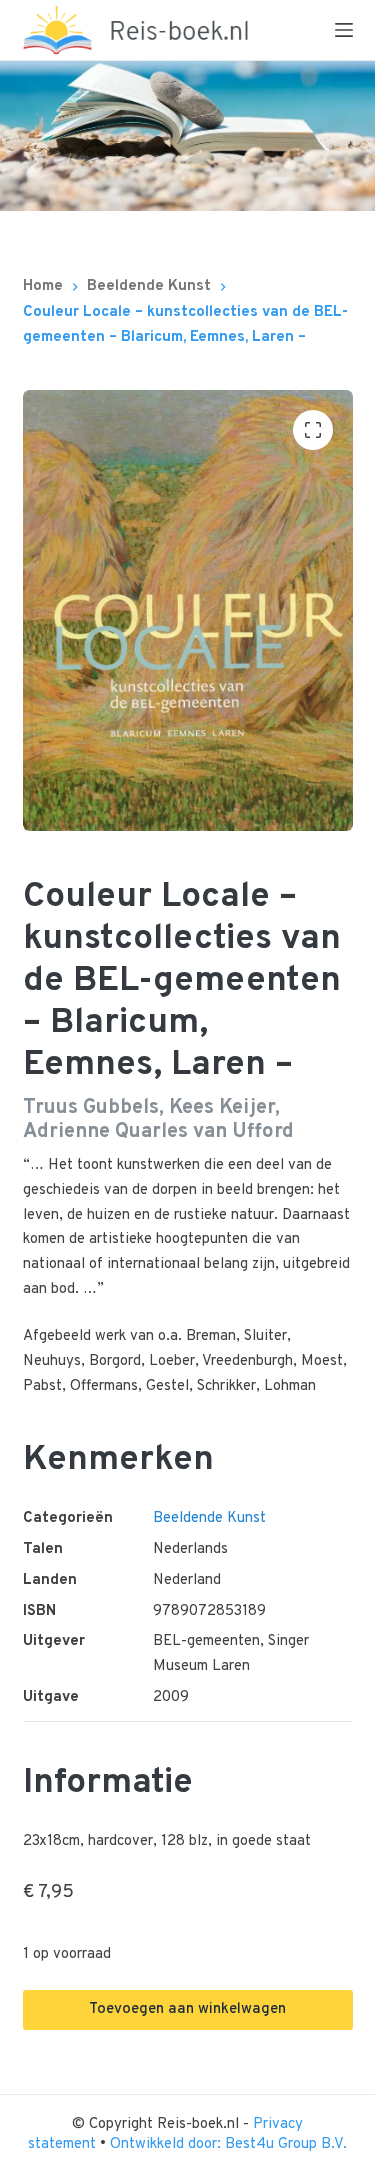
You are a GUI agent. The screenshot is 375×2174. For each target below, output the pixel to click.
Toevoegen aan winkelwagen (187, 2009)
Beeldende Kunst (209, 1518)
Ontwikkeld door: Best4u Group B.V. (228, 2144)
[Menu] (344, 30)
